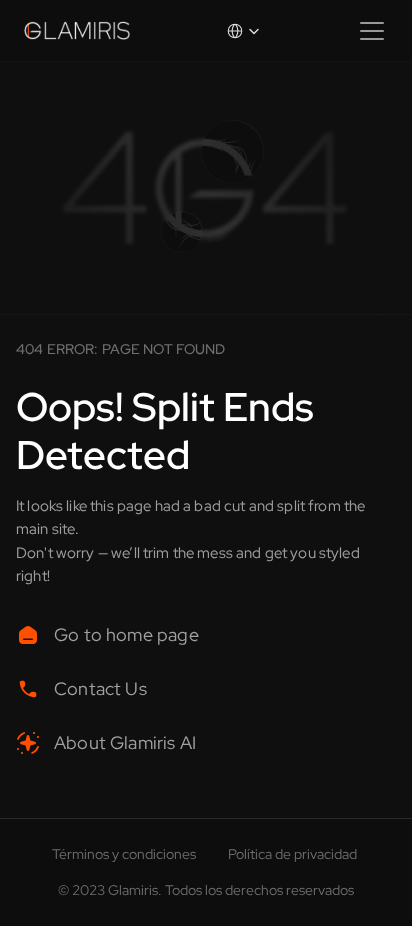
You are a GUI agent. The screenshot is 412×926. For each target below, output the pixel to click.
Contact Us (100, 688)
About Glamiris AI (125, 742)
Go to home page (128, 634)
